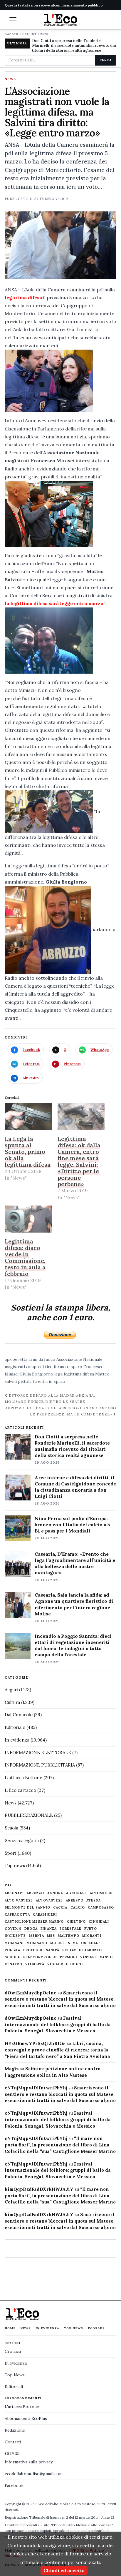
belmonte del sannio (27, 1908)
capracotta (17, 1915)
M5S (51, 1936)
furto (91, 1929)
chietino (77, 1922)
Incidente (15, 1936)
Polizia (12, 1950)
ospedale (91, 1943)
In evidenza (17, 1740)
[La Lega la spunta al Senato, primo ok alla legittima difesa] (28, 1117)
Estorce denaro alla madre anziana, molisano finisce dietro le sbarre (50, 1398)
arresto (75, 1900)
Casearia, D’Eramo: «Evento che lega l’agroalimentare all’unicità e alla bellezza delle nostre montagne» (75, 1563)
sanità (53, 1950)
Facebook (14, 2485)
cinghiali (99, 1922)
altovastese (49, 1900)
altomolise (102, 1893)
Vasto (106, 1957)
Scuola (11, 1828)
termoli (68, 1957)
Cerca (106, 60)
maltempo (69, 1936)
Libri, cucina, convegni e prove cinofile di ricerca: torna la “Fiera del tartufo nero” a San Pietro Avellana (57, 2050)
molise (58, 1943)
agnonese (77, 1893)
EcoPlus (96, 2328)
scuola (12, 1957)
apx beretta (16, 1359)
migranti (92, 1936)
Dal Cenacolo (19, 1715)
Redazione (15, 2430)
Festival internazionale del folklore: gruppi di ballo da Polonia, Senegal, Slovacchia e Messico (58, 2025)
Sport (11, 1853)
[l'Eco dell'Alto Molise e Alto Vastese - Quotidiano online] (60, 20)
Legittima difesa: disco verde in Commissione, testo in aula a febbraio (25, 1257)
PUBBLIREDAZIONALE (29, 1815)
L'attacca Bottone (23, 1778)
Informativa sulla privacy (29, 2462)
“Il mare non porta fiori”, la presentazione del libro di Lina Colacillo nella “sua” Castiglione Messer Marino (60, 2145)
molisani (14, 1943)
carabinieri (45, 1915)
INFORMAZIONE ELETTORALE (38, 1753)
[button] (13, 19)
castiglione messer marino (34, 1922)
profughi (33, 1950)
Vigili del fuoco (65, 1964)
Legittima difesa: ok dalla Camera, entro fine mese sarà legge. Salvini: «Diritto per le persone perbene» (79, 1161)
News (10, 79)
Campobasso (101, 1908)
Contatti (13, 2442)
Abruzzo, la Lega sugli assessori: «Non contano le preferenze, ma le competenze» (61, 1411)
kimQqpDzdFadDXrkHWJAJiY (39, 2189)
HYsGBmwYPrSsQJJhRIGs (35, 2043)
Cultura (12, 1702)
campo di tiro (39, 1367)
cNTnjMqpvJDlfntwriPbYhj (36, 2088)
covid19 (13, 1929)
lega (58, 1374)
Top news (15, 1865)
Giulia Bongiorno (36, 1374)
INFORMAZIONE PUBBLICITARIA (40, 1765)
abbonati (14, 1893)
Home (10, 2328)
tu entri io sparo (49, 1381)
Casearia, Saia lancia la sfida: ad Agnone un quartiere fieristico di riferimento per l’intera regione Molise (74, 1604)
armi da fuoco (42, 1359)
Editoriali (14, 2387)
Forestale (70, 1929)
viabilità (35, 1964)
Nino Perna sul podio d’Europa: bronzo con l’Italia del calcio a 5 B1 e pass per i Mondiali (72, 1525)
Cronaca (13, 2351)
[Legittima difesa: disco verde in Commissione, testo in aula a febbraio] (28, 1219)
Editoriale (15, 1727)
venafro (14, 1964)
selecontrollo (40, 1957)
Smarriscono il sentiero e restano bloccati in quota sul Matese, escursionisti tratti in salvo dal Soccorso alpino (60, 1999)
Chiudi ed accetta (64, 2570)
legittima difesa (79, 1374)
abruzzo (36, 1893)
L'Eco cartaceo (20, 1790)
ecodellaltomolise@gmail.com (34, 2474)
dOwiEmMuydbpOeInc (31, 1993)
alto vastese (19, 1900)
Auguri (11, 1690)
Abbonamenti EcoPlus (26, 2418)
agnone (55, 1893)
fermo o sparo (68, 1367)
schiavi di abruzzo (82, 1950)
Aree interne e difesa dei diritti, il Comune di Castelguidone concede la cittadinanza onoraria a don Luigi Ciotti (75, 1487)
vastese (89, 1957)
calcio (78, 1908)
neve (73, 1943)
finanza (49, 1929)
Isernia (36, 1936)
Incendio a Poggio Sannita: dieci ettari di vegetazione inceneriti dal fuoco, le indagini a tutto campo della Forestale (73, 1645)
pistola (25, 1381)
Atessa (94, 1900)
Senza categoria (22, 1840)
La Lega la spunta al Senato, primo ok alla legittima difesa (28, 1152)
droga (31, 1929)
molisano (37, 1943)
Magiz (12, 2069)
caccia (60, 1908)
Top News (74, 2328)
